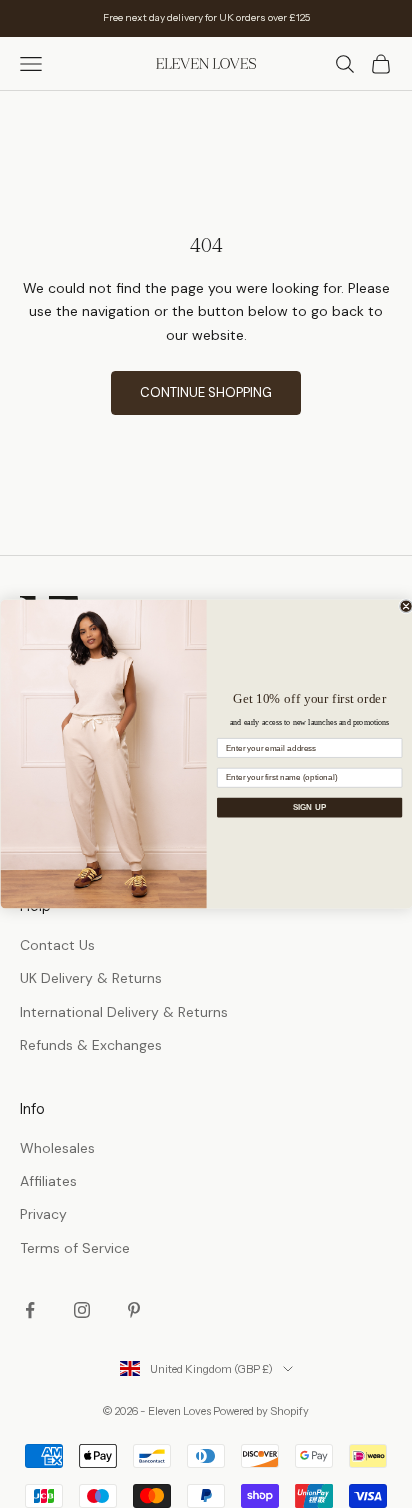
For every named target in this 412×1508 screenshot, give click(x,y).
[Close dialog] (405, 606)
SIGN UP (309, 807)
